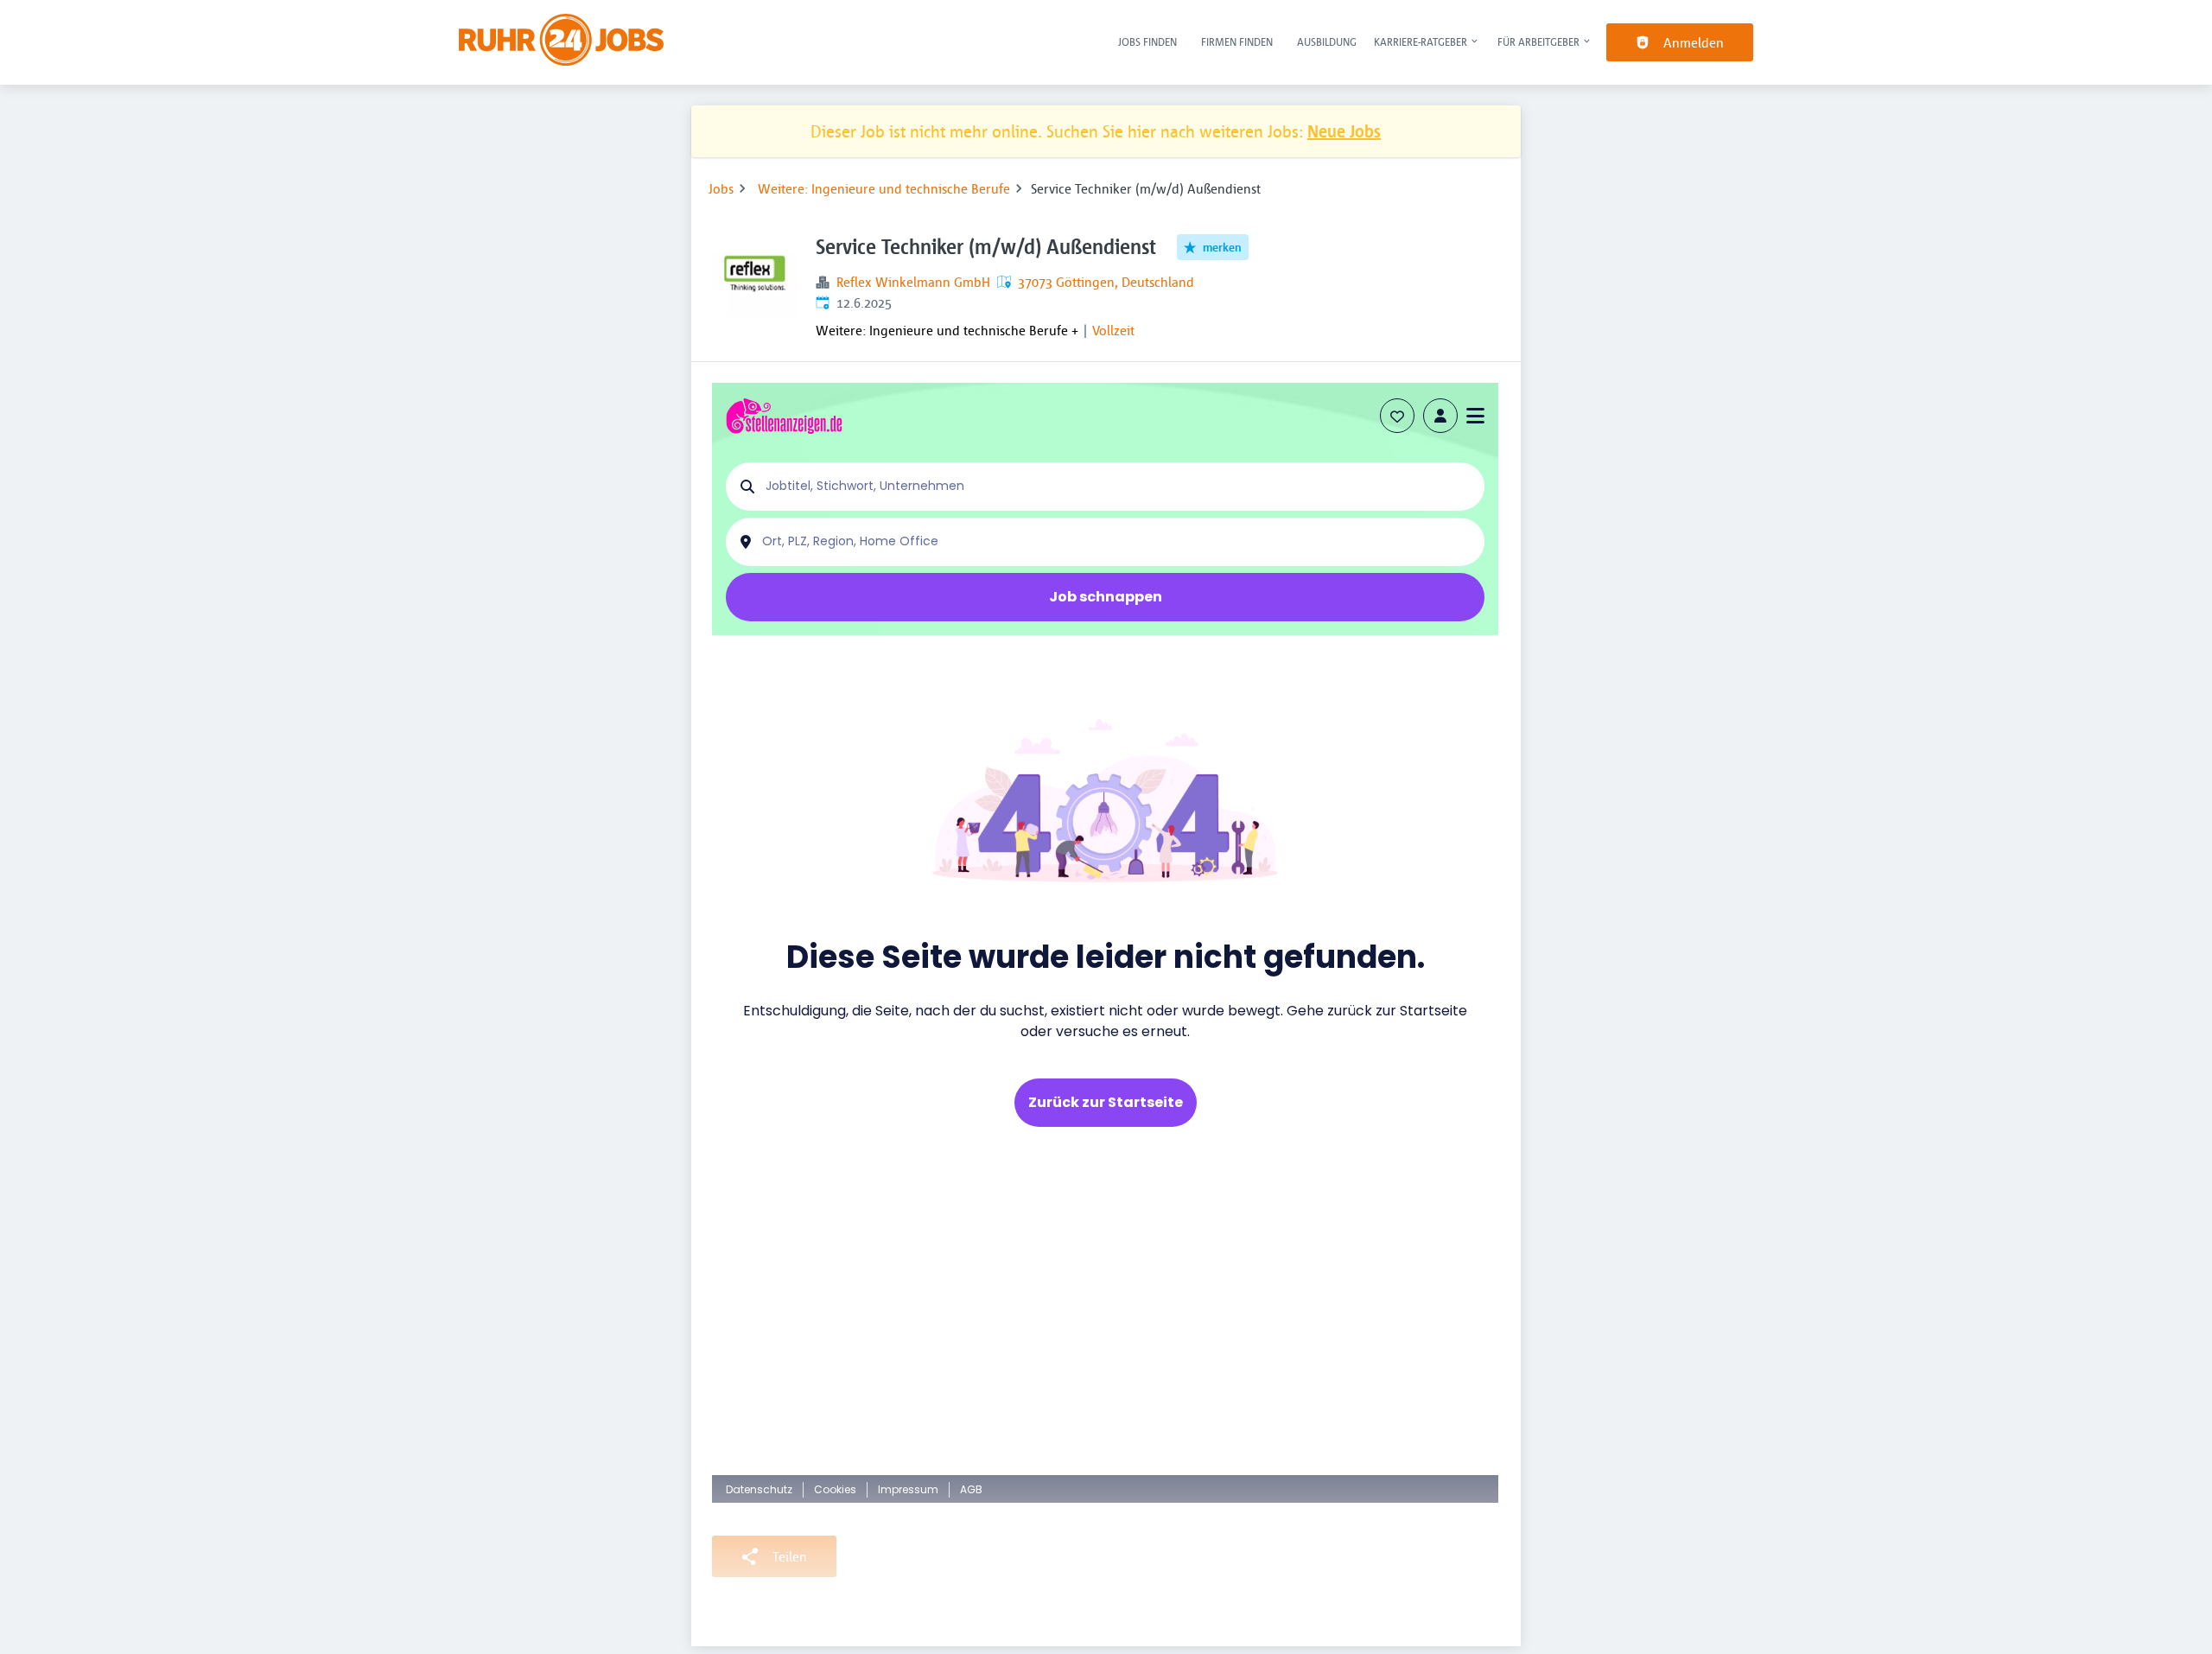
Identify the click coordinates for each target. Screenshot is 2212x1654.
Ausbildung (1327, 41)
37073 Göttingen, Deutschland (1106, 282)
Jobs (721, 188)
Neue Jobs (1344, 131)
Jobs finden (1147, 41)
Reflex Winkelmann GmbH (913, 282)
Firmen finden (1237, 41)
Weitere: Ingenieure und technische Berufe (884, 188)
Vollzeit (1113, 330)
